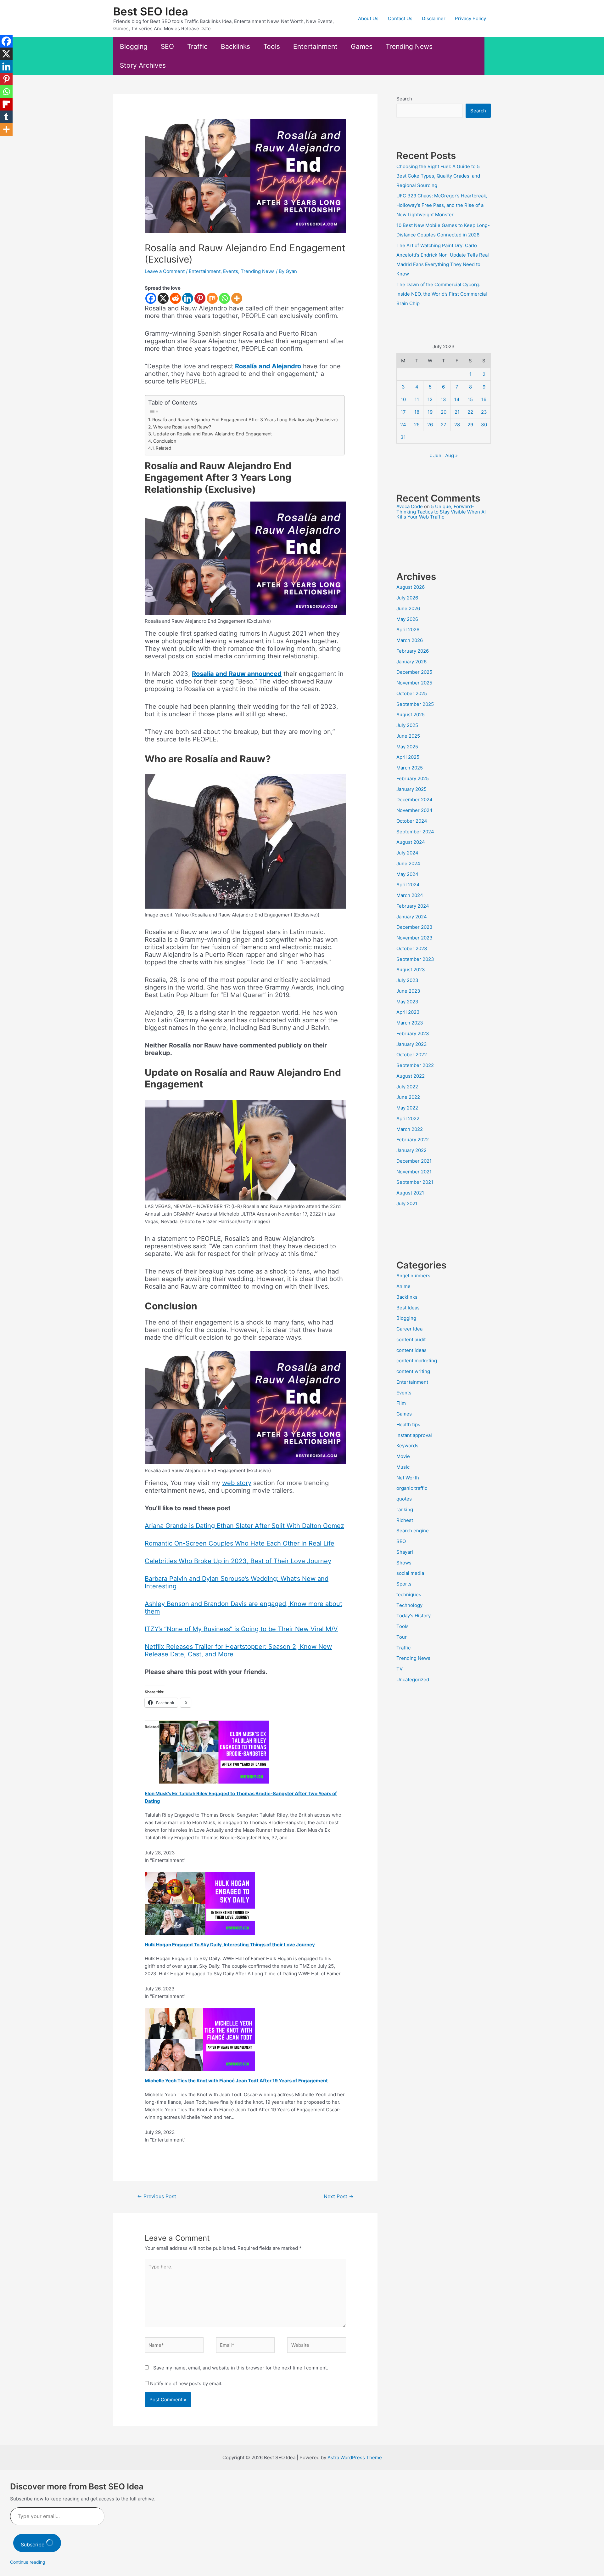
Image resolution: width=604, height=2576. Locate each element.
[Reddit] (175, 298)
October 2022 (412, 1055)
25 (417, 425)
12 (430, 399)
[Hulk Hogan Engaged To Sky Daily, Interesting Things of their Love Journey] (200, 1903)
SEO (167, 46)
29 (470, 425)
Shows (404, 1563)
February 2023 (413, 1033)
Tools (272, 46)
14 (457, 399)
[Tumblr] (6, 117)
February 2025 (413, 778)
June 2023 (408, 991)
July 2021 (407, 1203)
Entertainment (315, 46)
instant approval (414, 1435)
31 (403, 437)
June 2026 (408, 608)
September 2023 (415, 959)
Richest (405, 1520)
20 (444, 412)
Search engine (413, 1531)
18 (417, 412)
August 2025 (411, 715)
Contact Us (400, 18)
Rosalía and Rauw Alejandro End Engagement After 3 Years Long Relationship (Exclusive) (245, 420)
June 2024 (408, 863)
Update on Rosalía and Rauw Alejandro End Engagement (213, 434)
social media (410, 1573)
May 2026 (407, 619)
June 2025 (408, 736)
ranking (405, 1509)
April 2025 (408, 757)
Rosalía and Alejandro (268, 366)
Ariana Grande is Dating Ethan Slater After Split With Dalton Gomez (244, 1526)
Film (401, 1403)
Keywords (407, 1446)
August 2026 (411, 587)
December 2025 (414, 672)
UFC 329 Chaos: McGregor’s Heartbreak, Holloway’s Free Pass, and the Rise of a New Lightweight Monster (442, 205)
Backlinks (235, 46)
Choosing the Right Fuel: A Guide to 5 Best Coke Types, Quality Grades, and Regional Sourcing (438, 176)
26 (430, 425)
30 (484, 425)
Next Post (339, 2196)
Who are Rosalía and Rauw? (182, 427)
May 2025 (407, 747)
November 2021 (414, 1172)
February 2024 (413, 906)
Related (163, 448)
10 (403, 399)
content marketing (417, 1361)
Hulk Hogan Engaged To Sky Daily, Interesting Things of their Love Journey (230, 1945)
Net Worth (408, 1478)
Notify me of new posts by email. (186, 2383)
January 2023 (412, 1044)
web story (237, 1483)
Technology (409, 1605)
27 (444, 425)
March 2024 (410, 895)
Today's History (414, 1616)
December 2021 (414, 1161)
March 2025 (410, 768)
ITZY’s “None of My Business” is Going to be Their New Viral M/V (241, 1629)
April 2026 (408, 630)
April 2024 (408, 885)
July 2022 (407, 1087)
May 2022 (407, 1108)
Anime (403, 1286)
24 (403, 425)
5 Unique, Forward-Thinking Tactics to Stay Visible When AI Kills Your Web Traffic (441, 512)
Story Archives (143, 65)
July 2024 (407, 853)
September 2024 (415, 832)
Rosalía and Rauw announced (237, 674)
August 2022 (411, 1076)
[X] (163, 298)
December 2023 (414, 927)
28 (457, 425)
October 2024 (412, 821)
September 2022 (415, 1065)
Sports (404, 1584)
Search (404, 99)
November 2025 (414, 683)
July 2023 (407, 980)
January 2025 (411, 789)
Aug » (451, 455)
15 (470, 399)
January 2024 (412, 917)
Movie (403, 1456)
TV (400, 1669)
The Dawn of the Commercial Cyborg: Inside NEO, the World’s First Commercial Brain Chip (442, 294)
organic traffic (412, 1488)
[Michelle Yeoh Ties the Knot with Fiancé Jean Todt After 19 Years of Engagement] (200, 2039)
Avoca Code (410, 506)
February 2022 (413, 1140)
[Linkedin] (188, 298)
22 (470, 412)
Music (403, 1467)
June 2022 (408, 1097)
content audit (411, 1339)
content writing (413, 1371)
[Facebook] (151, 298)
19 (430, 412)
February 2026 (413, 651)
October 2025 (412, 693)
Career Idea (409, 1329)
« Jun (435, 455)
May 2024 (407, 874)
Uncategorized (413, 1680)
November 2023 (414, 938)
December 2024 (414, 800)
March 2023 (410, 1023)
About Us (368, 18)
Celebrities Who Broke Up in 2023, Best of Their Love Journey (238, 1561)
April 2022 (408, 1118)
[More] (237, 298)
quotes (404, 1499)
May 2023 (407, 1002)
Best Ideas (408, 1308)
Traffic (197, 46)
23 (484, 412)
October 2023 (412, 948)
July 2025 (407, 725)
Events (231, 271)
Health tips (408, 1424)
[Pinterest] (200, 298)
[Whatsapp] (224, 298)
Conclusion (165, 441)
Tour (402, 1637)
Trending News (409, 46)
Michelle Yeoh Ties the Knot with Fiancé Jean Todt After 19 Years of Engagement (236, 2081)
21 (457, 412)
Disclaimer (434, 18)
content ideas (411, 1350)
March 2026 (410, 640)
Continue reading (28, 2562)
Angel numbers (413, 1276)
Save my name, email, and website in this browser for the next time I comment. (241, 2368)
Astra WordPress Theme (355, 2457)
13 (443, 399)
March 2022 (410, 1129)
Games (362, 46)
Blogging (134, 46)
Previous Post (157, 2196)
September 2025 (415, 704)
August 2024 (411, 842)
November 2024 (414, 810)
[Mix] (212, 298)
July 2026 (407, 598)
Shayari (405, 1552)
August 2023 (411, 970)
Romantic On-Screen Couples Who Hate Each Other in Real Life (240, 1543)
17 (403, 412)
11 (417, 399)
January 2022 (411, 1150)
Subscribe (33, 2545)
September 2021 (415, 1182)
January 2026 (411, 662)
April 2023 (408, 1012)
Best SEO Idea (151, 11)
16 (484, 399)
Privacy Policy (470, 18)
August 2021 (410, 1193)
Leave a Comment (165, 271)
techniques (409, 1594)
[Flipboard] (6, 104)
